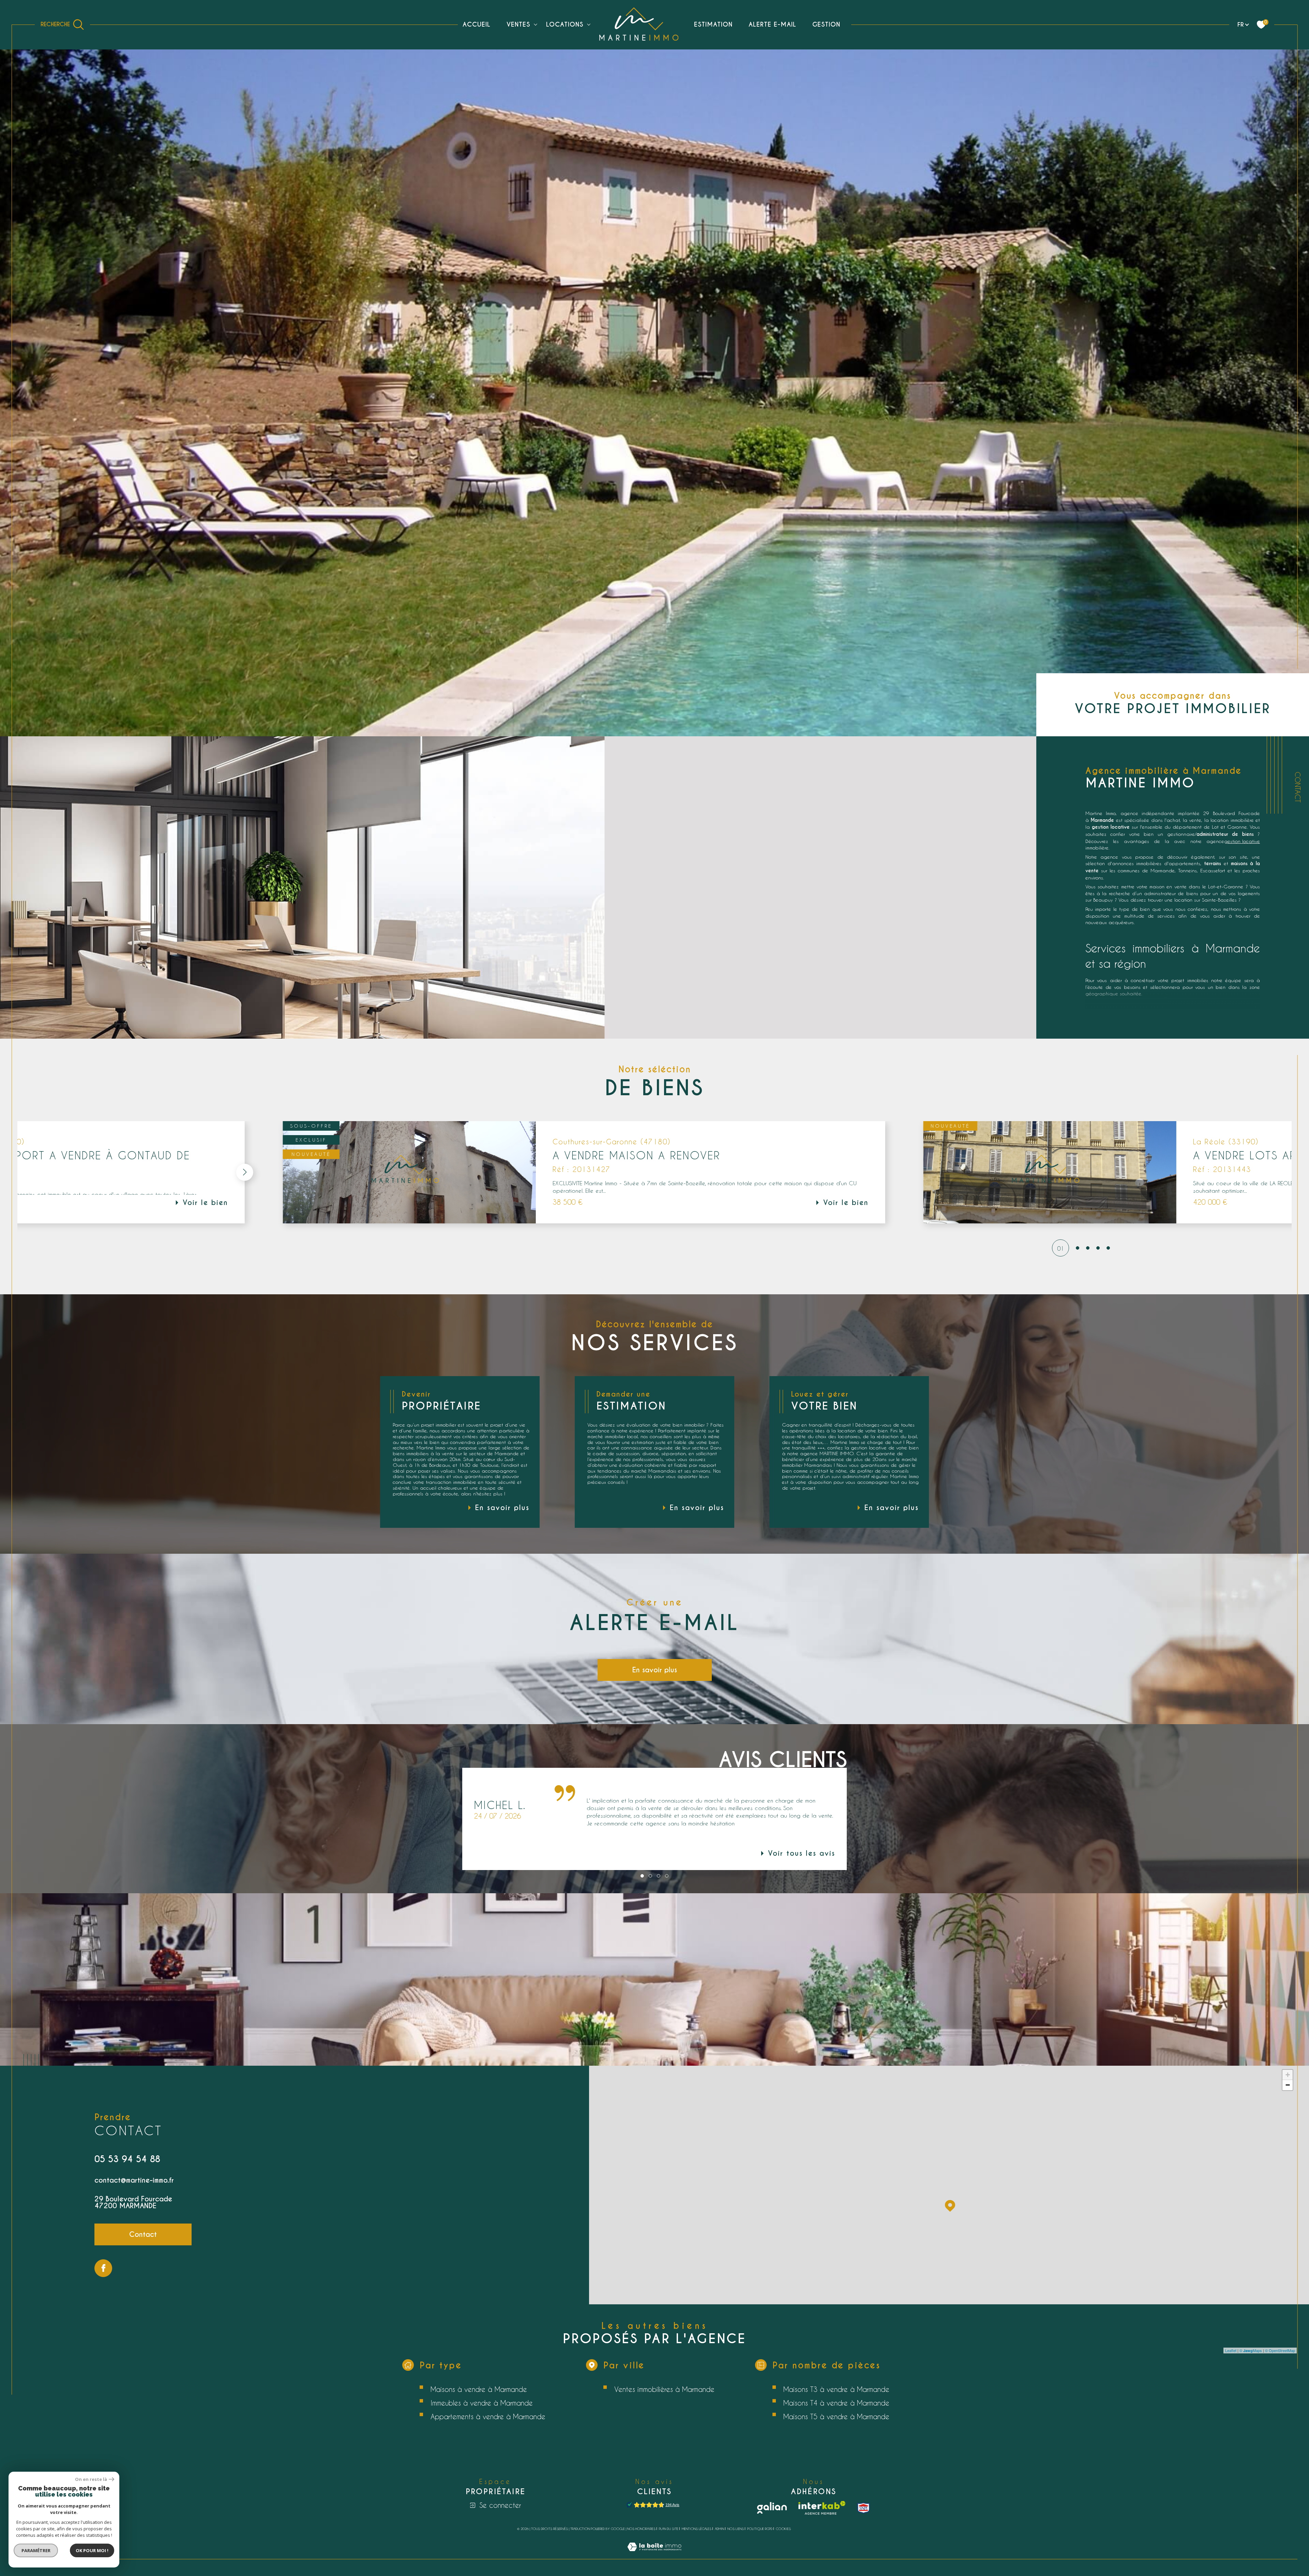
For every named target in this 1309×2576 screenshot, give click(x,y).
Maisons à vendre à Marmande (479, 2389)
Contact (1298, 787)
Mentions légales (697, 2529)
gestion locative (1242, 841)
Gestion (826, 24)
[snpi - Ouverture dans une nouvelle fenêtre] (863, 2508)
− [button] (1288, 2085)
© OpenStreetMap (1280, 2350)
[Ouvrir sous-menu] (536, 24)
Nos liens (736, 2529)
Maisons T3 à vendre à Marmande (836, 2389)
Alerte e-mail (772, 24)
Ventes (518, 24)
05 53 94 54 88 (127, 2159)
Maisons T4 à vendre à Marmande (836, 2403)
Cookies (783, 2529)
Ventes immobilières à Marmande (664, 2389)
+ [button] (1288, 2075)
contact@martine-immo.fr (134, 2180)
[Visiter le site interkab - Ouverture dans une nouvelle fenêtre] (822, 2508)
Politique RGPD (760, 2529)
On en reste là (91, 2479)
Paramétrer (36, 2550)
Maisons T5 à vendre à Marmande (836, 2416)
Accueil (477, 24)
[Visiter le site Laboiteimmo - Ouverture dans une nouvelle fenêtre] (654, 2555)
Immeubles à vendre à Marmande (482, 2403)
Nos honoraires (641, 2529)
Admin (719, 2529)
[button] (87, 1172)
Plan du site (669, 2529)
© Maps (1251, 2350)
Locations (565, 24)
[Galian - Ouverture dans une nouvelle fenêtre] (772, 2508)
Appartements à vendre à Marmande (488, 2416)
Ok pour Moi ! (92, 2550)
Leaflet (1231, 2350)
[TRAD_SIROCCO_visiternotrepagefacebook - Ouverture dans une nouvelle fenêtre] (103, 2268)
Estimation (713, 24)
